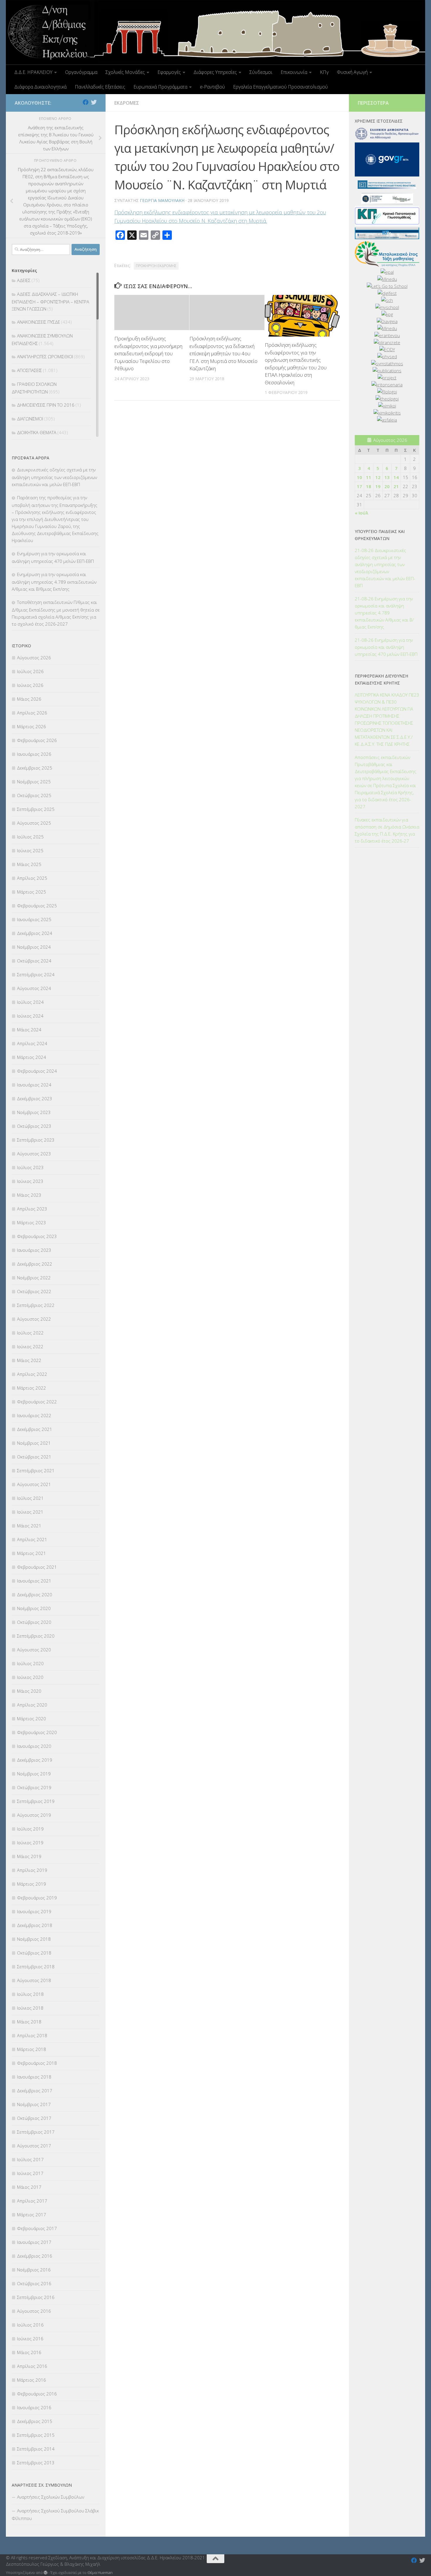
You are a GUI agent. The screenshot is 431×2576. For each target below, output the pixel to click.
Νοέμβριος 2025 (34, 782)
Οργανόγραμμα (81, 72)
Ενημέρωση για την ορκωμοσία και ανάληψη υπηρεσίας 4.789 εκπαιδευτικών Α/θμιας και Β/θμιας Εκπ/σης (54, 582)
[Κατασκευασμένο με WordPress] (46, 2573)
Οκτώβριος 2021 (34, 1457)
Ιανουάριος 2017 (34, 2242)
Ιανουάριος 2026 (34, 754)
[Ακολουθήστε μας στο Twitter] (94, 102)
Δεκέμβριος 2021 (35, 1429)
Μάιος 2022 (29, 1360)
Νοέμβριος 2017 (34, 2104)
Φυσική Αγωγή (352, 72)
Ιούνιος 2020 (30, 1677)
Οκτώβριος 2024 (34, 961)
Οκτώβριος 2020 (34, 1622)
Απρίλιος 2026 (32, 713)
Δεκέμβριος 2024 (35, 933)
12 (378, 477)
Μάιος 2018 (29, 2022)
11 (369, 477)
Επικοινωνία (294, 72)
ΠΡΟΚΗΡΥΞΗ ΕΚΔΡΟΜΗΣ (156, 266)
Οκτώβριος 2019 (34, 1787)
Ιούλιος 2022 (30, 1333)
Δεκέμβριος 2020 (35, 1594)
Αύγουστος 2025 (34, 823)
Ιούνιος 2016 (30, 2339)
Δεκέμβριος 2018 (35, 1925)
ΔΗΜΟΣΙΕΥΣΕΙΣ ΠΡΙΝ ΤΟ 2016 (46, 405)
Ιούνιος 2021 (30, 1512)
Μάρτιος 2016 (32, 2380)
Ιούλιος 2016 (30, 2325)
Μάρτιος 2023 (32, 1222)
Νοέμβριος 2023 (34, 1112)
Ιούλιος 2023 (30, 1167)
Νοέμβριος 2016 (34, 2270)
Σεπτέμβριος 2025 (36, 809)
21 (396, 486)
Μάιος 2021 (29, 1526)
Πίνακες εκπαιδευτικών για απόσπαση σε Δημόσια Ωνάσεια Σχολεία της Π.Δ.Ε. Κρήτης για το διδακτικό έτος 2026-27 (387, 830)
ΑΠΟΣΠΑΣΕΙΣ (29, 370)
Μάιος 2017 (29, 2187)
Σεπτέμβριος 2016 (36, 2297)
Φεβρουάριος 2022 (37, 1402)
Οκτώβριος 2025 (34, 795)
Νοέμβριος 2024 (34, 947)
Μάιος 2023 (29, 1195)
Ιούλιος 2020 (30, 1663)
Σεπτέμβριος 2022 (36, 1305)
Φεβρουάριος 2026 (37, 740)
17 (359, 486)
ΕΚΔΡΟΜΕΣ (127, 103)
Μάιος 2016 (29, 2352)
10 (359, 477)
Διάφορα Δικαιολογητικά (40, 87)
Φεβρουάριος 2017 (37, 2228)
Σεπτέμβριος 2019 (36, 1801)
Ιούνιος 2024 (30, 1016)
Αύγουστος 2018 (34, 1980)
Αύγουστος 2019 (34, 1815)
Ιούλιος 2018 (30, 1994)
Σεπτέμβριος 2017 (36, 2132)
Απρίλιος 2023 (32, 1209)
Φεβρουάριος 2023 (37, 1236)
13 (387, 477)
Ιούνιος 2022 (30, 1346)
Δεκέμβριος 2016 (35, 2256)
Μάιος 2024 (29, 1030)
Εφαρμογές (169, 72)
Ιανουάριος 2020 (34, 1746)
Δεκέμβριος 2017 (35, 2091)
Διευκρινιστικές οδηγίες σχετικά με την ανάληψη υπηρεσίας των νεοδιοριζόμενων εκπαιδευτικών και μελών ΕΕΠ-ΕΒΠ (54, 477)
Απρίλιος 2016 (32, 2366)
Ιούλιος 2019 (30, 1829)
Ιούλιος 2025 (30, 837)
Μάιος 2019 (29, 1856)
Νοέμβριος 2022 (34, 1278)
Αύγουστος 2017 (34, 2146)
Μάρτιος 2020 (32, 1719)
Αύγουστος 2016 (34, 2311)
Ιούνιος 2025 (30, 850)
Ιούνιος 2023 (30, 1181)
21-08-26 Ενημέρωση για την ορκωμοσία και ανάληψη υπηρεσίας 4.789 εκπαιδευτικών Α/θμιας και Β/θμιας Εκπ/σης (384, 613)
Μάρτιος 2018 (32, 2049)
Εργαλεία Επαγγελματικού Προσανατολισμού (280, 87)
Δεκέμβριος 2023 (35, 1098)
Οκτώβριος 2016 (34, 2283)
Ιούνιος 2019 (30, 1843)
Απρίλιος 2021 (32, 1539)
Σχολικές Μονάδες (125, 72)
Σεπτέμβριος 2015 (36, 2435)
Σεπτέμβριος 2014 (36, 2449)
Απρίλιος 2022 (32, 1374)
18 (369, 486)
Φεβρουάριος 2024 (37, 1071)
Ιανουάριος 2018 (34, 2077)
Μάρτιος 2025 (32, 892)
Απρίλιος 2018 (32, 2035)
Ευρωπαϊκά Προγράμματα (160, 87)
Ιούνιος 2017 (30, 2173)
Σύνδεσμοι (261, 72)
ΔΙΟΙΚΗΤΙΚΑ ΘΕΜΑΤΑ (37, 432)
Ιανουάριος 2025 (34, 919)
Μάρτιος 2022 (32, 1388)
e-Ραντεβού (212, 87)
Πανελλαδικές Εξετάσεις (100, 87)
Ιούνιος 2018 (30, 2008)
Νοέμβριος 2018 (34, 1939)
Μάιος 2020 (29, 1691)
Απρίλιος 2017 (32, 2201)
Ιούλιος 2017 (30, 2159)
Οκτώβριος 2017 (34, 2118)
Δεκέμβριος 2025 (35, 768)
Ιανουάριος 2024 (34, 1085)
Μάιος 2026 (29, 699)
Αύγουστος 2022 (34, 1319)
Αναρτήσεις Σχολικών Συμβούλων (51, 2497)
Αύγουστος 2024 (34, 988)
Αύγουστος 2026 (34, 658)
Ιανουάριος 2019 (34, 1911)
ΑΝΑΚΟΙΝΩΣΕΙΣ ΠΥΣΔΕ (39, 322)
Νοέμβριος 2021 (34, 1443)
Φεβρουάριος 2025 (37, 906)
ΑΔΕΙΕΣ (24, 280)
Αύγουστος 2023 (34, 1154)
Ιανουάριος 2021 (34, 1581)
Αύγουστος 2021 (34, 1484)
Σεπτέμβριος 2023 (36, 1140)
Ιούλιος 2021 (30, 1498)
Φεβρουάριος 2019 (37, 1898)
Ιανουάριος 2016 (34, 2407)
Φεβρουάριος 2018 (37, 2063)
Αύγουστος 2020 (34, 1650)
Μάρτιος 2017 (32, 2215)
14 (396, 477)
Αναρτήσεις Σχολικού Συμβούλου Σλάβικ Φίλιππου (55, 2514)
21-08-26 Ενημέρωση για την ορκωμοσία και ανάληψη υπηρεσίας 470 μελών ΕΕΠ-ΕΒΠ (386, 647)
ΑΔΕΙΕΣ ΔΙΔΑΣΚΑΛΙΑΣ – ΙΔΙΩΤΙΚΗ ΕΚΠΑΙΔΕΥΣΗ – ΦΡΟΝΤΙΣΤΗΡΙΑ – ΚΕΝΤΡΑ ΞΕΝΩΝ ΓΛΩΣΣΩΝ (50, 301)
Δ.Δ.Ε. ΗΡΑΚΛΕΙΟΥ (33, 72)
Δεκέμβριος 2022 (35, 1264)
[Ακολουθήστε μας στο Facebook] (86, 102)
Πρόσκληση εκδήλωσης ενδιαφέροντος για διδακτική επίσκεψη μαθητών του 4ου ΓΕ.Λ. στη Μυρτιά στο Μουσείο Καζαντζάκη (223, 353)
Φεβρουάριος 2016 (37, 2394)
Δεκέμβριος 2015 (35, 2421)
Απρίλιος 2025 (32, 878)
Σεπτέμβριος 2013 (36, 2463)
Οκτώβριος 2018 (34, 1953)
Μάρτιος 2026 (32, 726)
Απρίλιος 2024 (32, 1043)
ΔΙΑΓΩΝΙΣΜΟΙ (30, 419)
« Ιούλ (362, 513)
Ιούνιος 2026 (30, 685)
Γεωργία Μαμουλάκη (162, 200)
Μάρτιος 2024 (32, 1057)
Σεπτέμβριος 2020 (36, 1636)
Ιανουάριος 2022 (34, 1415)
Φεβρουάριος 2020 (37, 1732)
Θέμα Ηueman (100, 2572)
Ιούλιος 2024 (30, 1002)
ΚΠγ (324, 72)
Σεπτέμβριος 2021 (36, 1470)
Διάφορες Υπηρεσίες (215, 72)
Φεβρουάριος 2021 (37, 1567)
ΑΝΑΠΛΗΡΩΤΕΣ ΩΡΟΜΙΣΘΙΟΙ (45, 356)
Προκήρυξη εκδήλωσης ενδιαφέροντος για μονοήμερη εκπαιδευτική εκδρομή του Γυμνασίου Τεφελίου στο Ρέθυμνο (148, 353)
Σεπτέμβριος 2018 (36, 1967)
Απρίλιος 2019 (32, 1870)
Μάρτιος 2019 (32, 1884)
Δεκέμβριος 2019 (35, 1760)
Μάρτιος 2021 (32, 1553)
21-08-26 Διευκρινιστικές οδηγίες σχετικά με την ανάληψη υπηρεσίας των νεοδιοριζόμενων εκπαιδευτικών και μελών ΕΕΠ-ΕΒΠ (385, 568)
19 (378, 486)
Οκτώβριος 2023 (34, 1126)
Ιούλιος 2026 (30, 671)
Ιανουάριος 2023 (34, 1250)
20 (387, 486)
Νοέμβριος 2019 (34, 1774)
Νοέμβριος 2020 (34, 1608)
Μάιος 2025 (29, 864)
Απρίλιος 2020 (32, 1705)
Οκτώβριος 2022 (34, 1291)
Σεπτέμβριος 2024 (36, 974)
